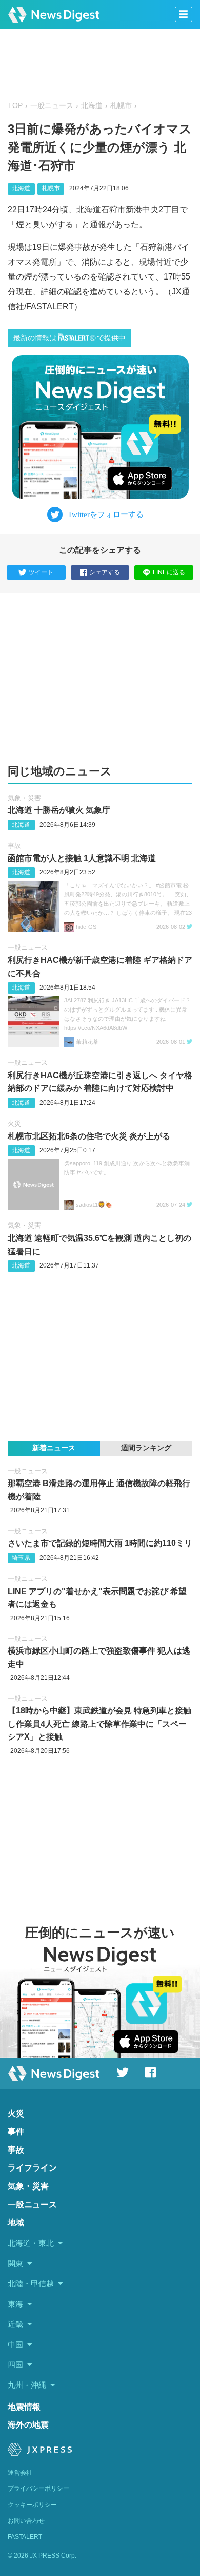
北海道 (92, 106)
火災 (14, 1123)
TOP (15, 106)
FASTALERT (25, 2537)
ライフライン (32, 2168)
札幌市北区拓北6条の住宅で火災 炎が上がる (89, 1136)
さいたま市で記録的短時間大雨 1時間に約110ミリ (100, 1543)
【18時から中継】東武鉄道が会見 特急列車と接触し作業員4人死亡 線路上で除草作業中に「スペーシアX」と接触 (99, 1724)
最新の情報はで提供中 (69, 338)
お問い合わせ (26, 2521)
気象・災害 (24, 798)
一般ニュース (52, 106)
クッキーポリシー (32, 2505)
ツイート (41, 572)
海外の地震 (28, 2425)
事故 (14, 845)
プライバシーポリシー (38, 2488)
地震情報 (24, 2407)
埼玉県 (21, 1558)
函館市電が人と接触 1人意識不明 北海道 (82, 858)
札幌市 (121, 106)
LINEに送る (169, 572)
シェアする (105, 572)
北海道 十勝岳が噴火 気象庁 (59, 810)
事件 (16, 2131)
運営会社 (20, 2473)
